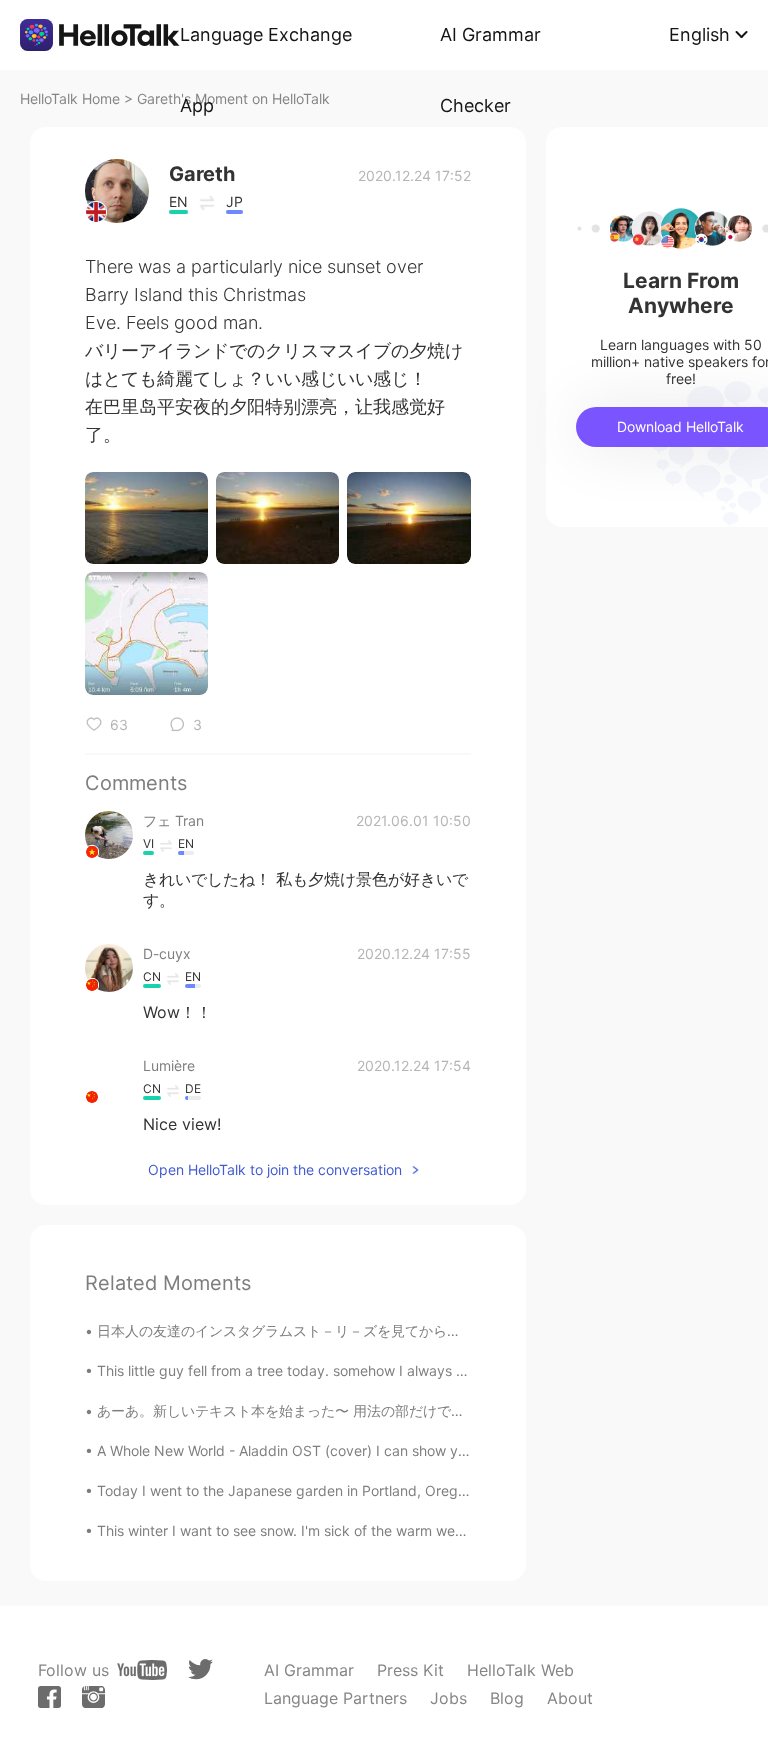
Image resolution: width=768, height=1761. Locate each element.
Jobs (448, 1698)
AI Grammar (309, 1670)
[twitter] (200, 1669)
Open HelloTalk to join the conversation (275, 1169)
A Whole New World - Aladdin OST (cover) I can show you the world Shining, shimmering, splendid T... (430, 1450)
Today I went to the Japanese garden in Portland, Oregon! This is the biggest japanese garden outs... (428, 1490)
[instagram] (93, 1697)
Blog (507, 1698)
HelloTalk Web (520, 1670)
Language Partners (335, 1698)
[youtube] (142, 1670)
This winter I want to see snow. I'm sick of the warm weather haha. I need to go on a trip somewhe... (422, 1530)
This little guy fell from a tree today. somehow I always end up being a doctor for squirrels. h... (404, 1370)
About (570, 1698)
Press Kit (410, 1670)
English (699, 34)
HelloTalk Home (70, 98)
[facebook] (49, 1697)
